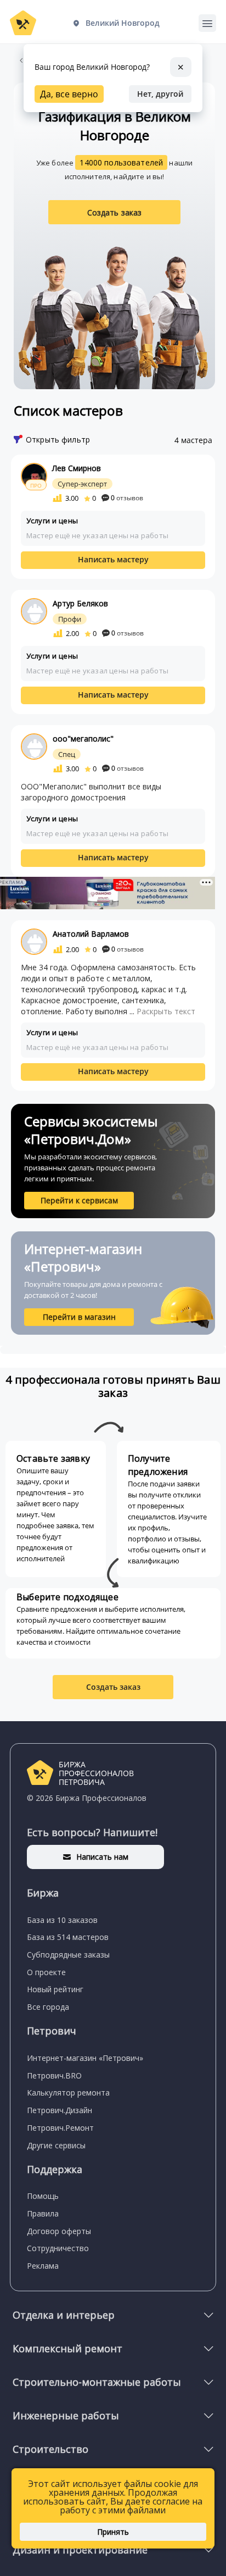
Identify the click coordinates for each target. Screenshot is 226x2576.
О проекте (46, 1972)
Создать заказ (115, 212)
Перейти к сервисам (79, 1200)
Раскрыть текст (166, 1011)
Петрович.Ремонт (60, 2128)
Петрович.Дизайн (60, 2110)
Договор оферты (59, 2231)
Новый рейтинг (55, 1989)
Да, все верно (69, 94)
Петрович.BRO (54, 2075)
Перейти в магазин (79, 1317)
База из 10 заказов (62, 1920)
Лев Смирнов (77, 468)
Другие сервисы (56, 2145)
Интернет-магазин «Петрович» (85, 2058)
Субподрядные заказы (68, 1955)
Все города (48, 2007)
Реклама (43, 2266)
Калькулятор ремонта (68, 2093)
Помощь (43, 2196)
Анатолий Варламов (91, 934)
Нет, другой (160, 94)
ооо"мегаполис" (83, 739)
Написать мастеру (113, 559)
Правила (43, 2213)
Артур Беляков (80, 603)
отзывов (127, 498)
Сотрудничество (58, 2248)
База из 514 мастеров (68, 1937)
